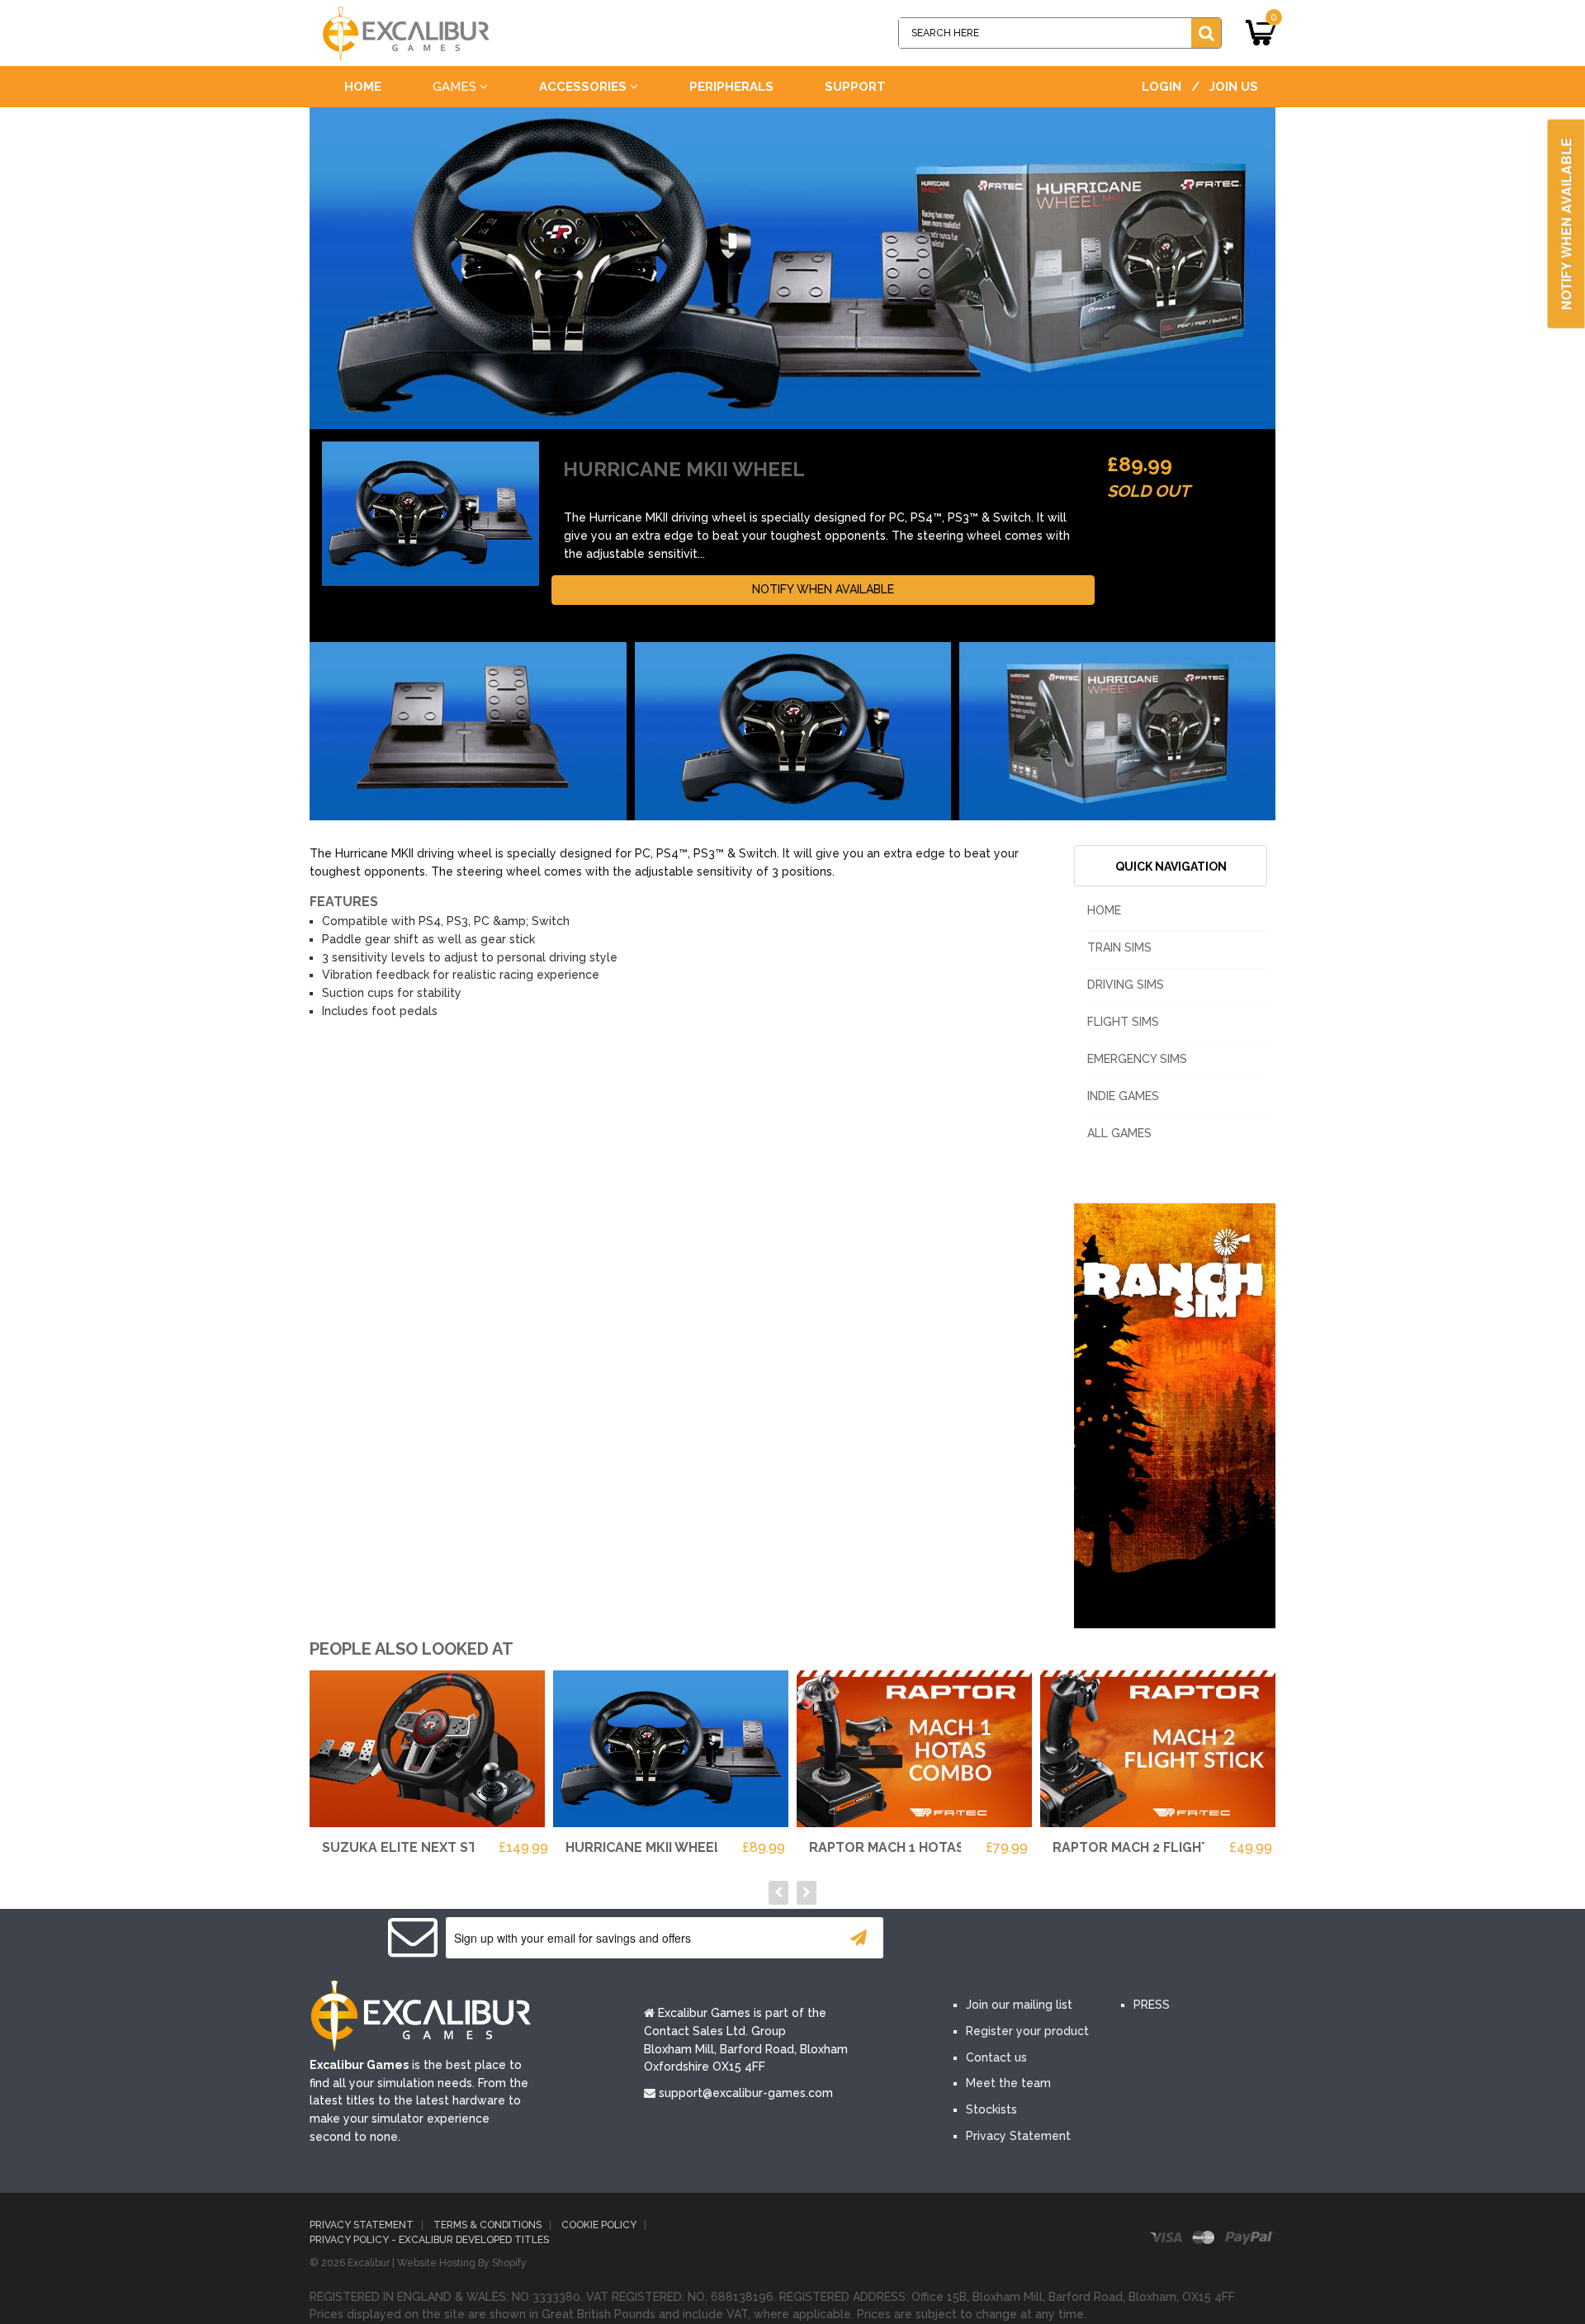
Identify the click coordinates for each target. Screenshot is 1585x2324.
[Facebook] (972, 1939)
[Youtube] (1072, 1939)
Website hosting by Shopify (462, 2263)
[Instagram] (1121, 1939)
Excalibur (369, 2263)
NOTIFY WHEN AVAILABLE (823, 589)
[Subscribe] (859, 1938)
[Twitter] (1022, 1939)
